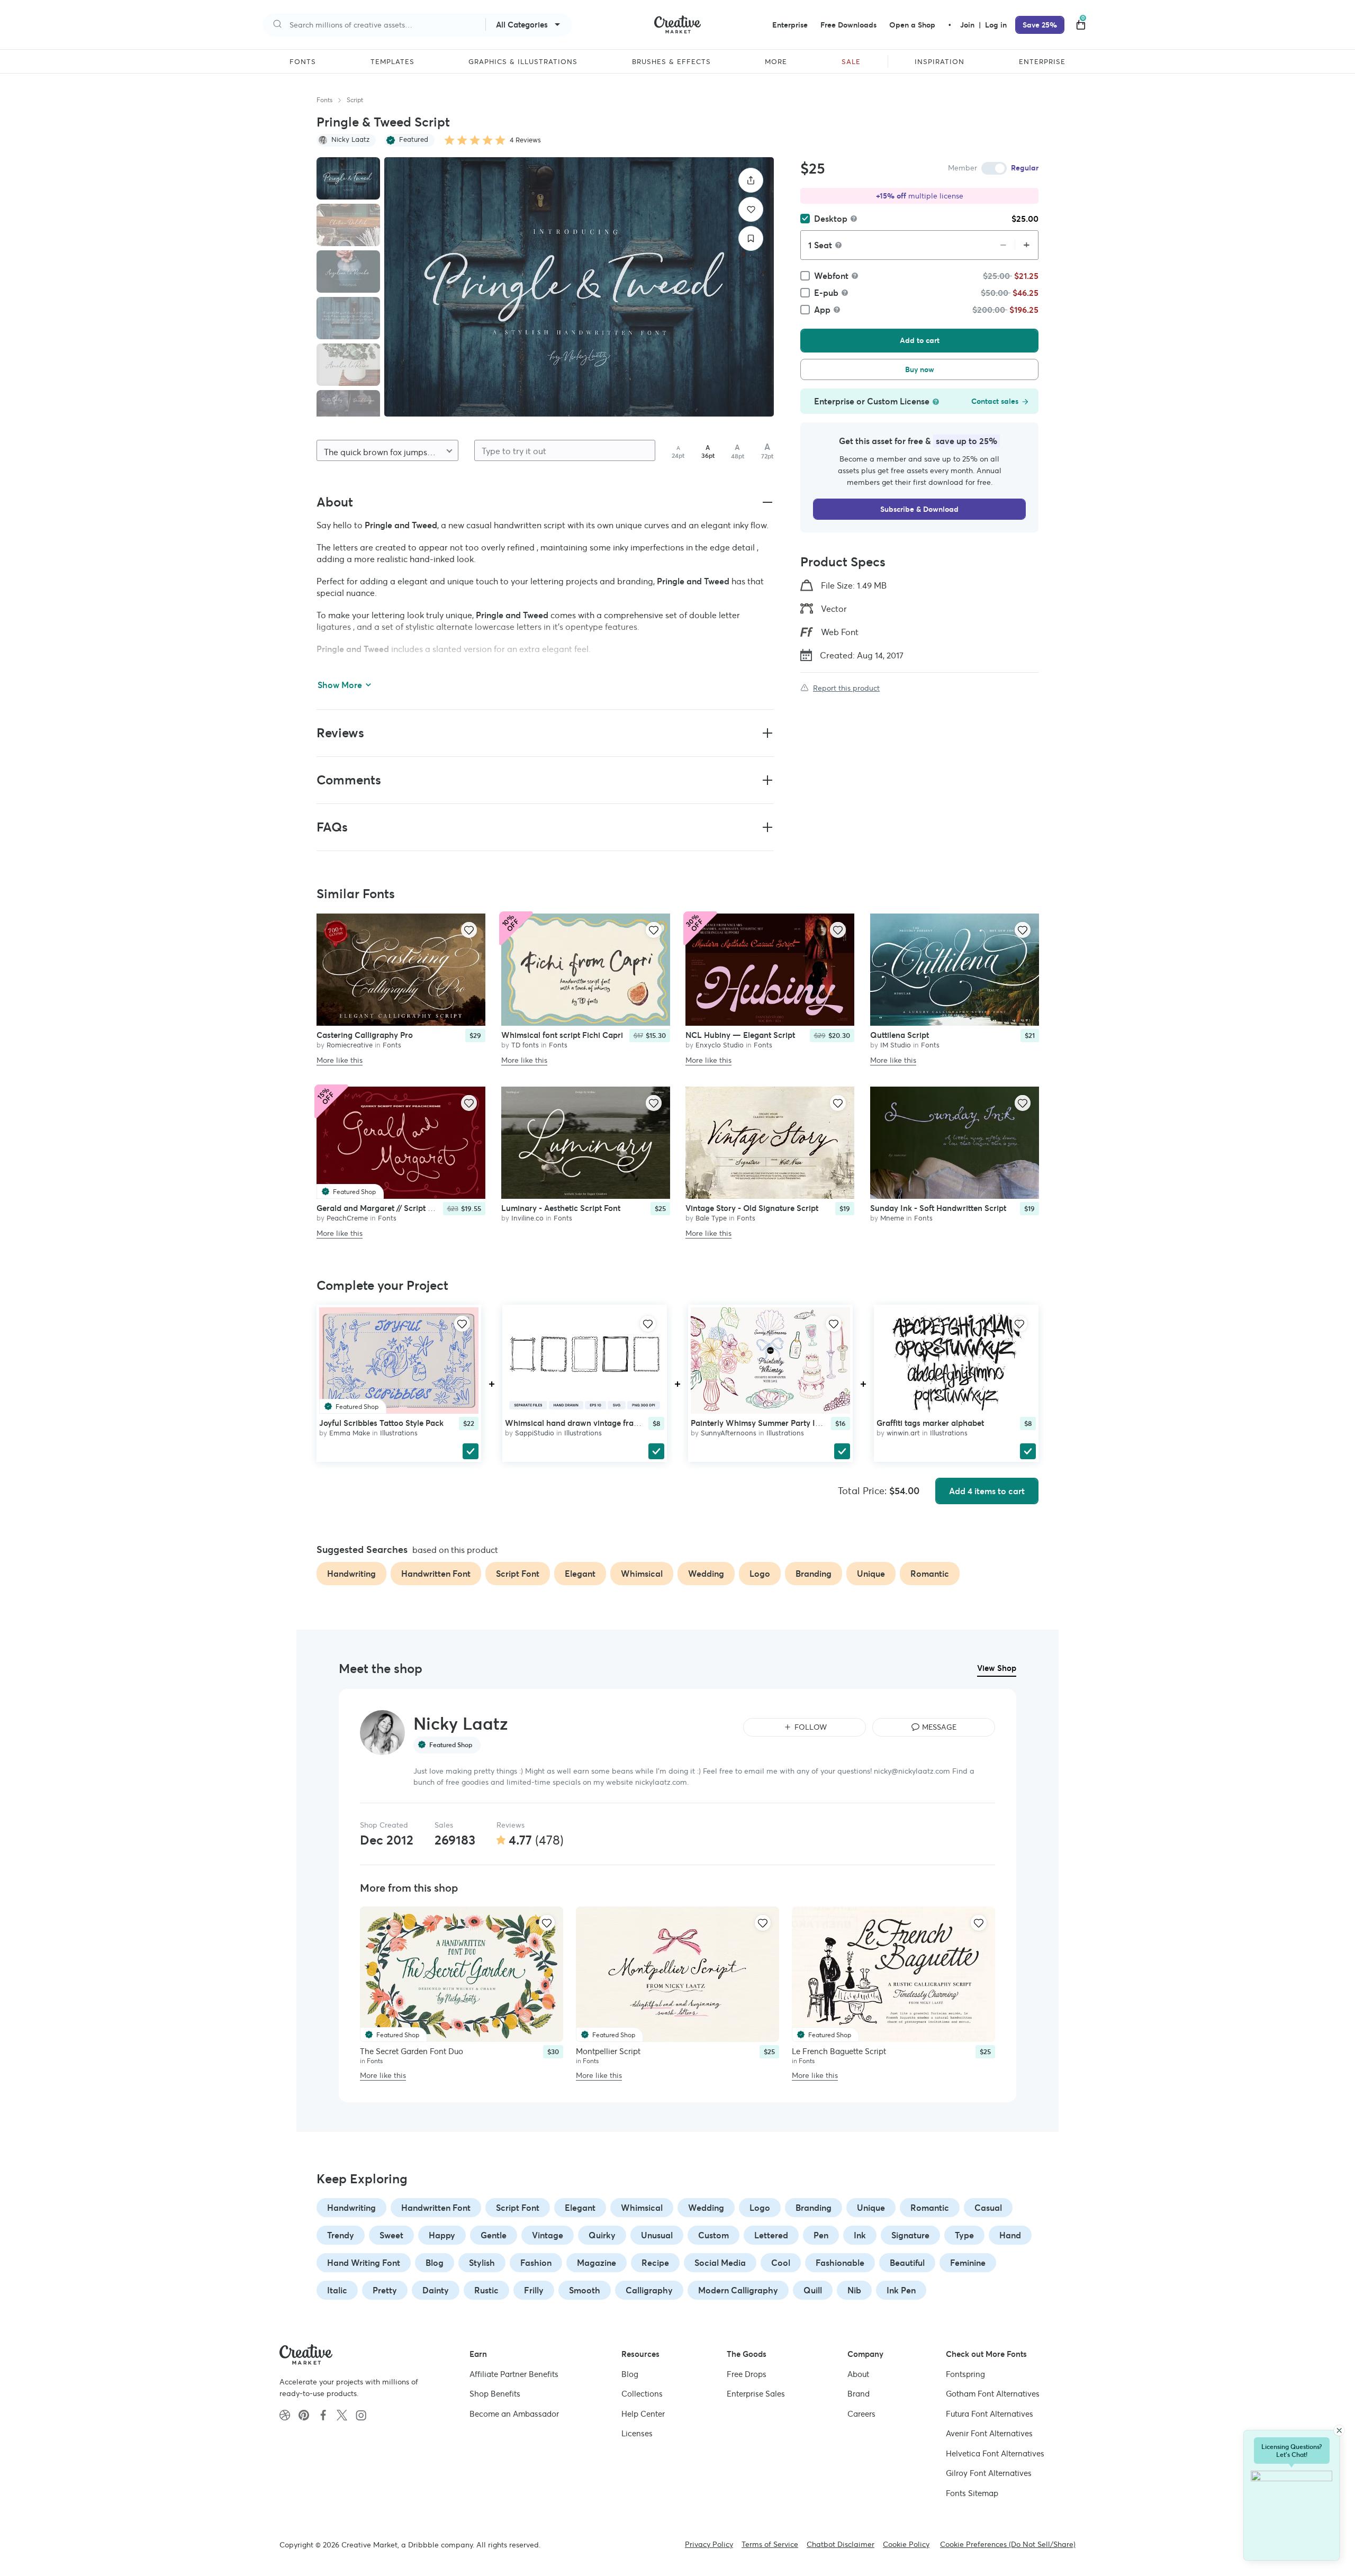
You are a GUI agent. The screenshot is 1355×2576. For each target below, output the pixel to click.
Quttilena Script (900, 1035)
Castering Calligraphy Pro (365, 1035)
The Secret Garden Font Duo (412, 2051)
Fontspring (965, 2374)
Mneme (892, 1219)
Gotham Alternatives (993, 2394)
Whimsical (642, 2208)
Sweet (391, 2235)
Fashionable (840, 2263)
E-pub (826, 293)
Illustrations (399, 1433)
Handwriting (351, 2208)
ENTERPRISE (1042, 62)
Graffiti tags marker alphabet (930, 1423)
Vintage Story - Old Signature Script (752, 1209)
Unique (871, 2208)
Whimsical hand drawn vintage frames (577, 1423)
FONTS (303, 62)
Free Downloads (848, 25)
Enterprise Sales (756, 2394)
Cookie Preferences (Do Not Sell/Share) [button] (1008, 2544)
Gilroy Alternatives (989, 2473)
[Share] (751, 180)
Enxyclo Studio (720, 1045)
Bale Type (711, 1219)
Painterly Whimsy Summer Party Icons (762, 1423)
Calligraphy (649, 2290)
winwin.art (903, 1433)
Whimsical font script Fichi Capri (562, 1035)
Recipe (655, 2263)
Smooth (585, 2290)
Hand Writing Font (364, 2263)
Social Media (720, 2263)
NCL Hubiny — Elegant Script (740, 1035)
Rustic (486, 2290)
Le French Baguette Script (839, 2051)
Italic (337, 2290)
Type (964, 2235)
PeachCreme (347, 1219)
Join (968, 25)
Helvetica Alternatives (995, 2453)
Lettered (771, 2235)
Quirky (602, 2235)
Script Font (518, 2208)
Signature (910, 2235)
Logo (760, 2208)
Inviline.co (527, 1219)
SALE (851, 62)
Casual (988, 2208)
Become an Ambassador (514, 2414)
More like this (340, 1060)
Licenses (637, 2433)
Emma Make (350, 1433)
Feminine (968, 2263)
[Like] (751, 209)
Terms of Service (770, 2544)
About (858, 2374)
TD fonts (525, 1045)
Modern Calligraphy (738, 2290)
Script (355, 100)
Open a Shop (912, 25)
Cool (781, 2263)
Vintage (548, 2235)
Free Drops (747, 2374)
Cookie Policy (906, 2544)
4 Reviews (525, 140)
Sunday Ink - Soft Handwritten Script (938, 1209)
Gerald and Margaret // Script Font (380, 1209)
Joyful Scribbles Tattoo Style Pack (381, 1423)
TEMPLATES (392, 62)
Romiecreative (350, 1045)
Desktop (831, 219)
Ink (860, 2235)
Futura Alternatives (990, 2414)
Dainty (436, 2290)
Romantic (930, 2208)
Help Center (643, 2414)
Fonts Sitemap (972, 2493)
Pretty (385, 2290)
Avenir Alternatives (989, 2433)
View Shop (997, 1668)
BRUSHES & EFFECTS (671, 62)
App (822, 310)
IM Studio (896, 1045)
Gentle (494, 2235)
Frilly (534, 2290)
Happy (442, 2235)
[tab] (348, 178)
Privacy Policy (709, 2544)
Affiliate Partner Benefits (514, 2374)
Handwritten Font (436, 2208)
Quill (813, 2290)
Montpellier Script (608, 2051)
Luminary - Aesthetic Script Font (561, 1209)
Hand (1010, 2235)
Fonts (324, 100)
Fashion (536, 2263)
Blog (435, 2263)
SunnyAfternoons (729, 1433)
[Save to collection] (751, 238)
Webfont (831, 276)
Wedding (706, 2208)
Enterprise (790, 25)
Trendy (341, 2235)
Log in (996, 25)
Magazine (597, 2263)
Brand (859, 2394)
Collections (642, 2394)
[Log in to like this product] (469, 930)
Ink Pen (901, 2290)
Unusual (657, 2235)
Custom (713, 2235)
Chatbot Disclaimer (841, 2544)
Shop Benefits (495, 2394)
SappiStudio (535, 1433)
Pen (821, 2235)
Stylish (482, 2263)
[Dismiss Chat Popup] (1339, 2430)
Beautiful (907, 2263)
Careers (861, 2414)
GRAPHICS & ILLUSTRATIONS (523, 62)
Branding (814, 2208)
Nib (854, 2290)
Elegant (580, 2208)
